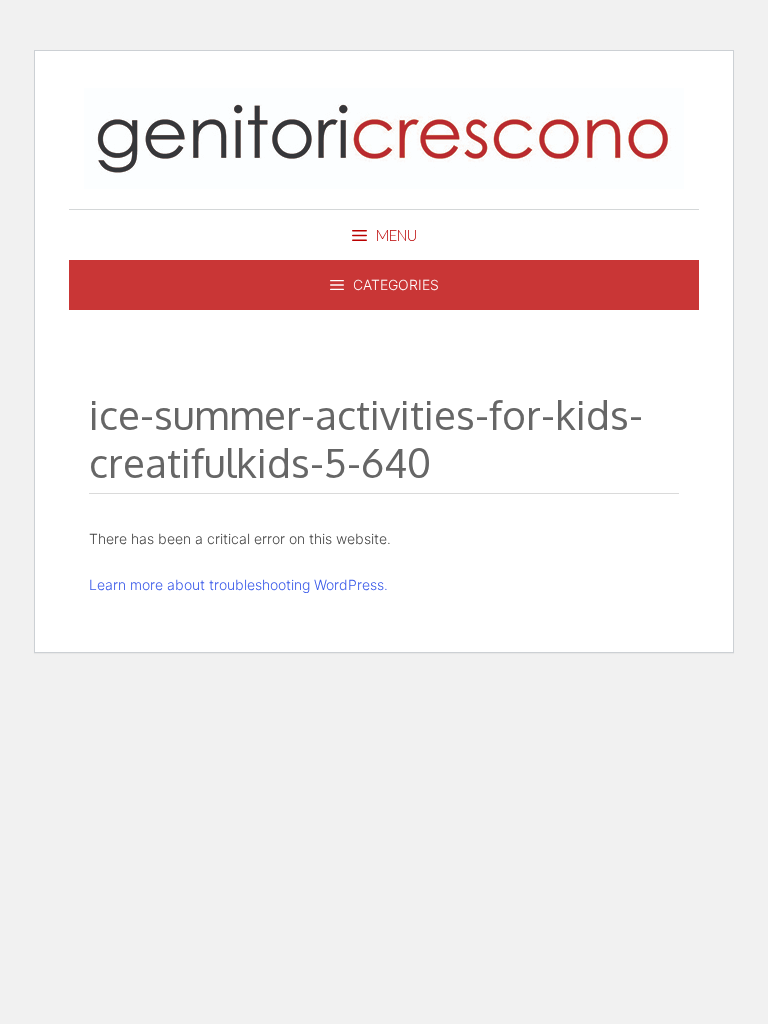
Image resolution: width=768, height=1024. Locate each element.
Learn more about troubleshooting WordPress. (238, 584)
